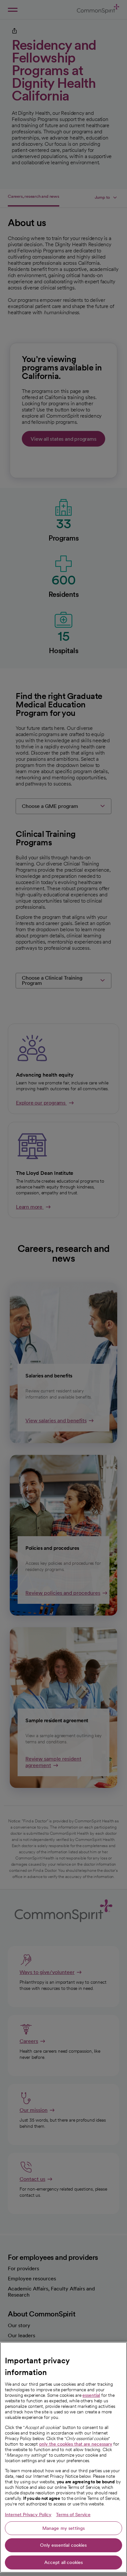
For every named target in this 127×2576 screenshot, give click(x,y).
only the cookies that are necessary (76, 2444)
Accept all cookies (64, 2562)
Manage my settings (64, 2528)
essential (91, 2395)
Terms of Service (73, 2515)
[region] (63, 2457)
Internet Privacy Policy (28, 2515)
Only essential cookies (63, 2545)
